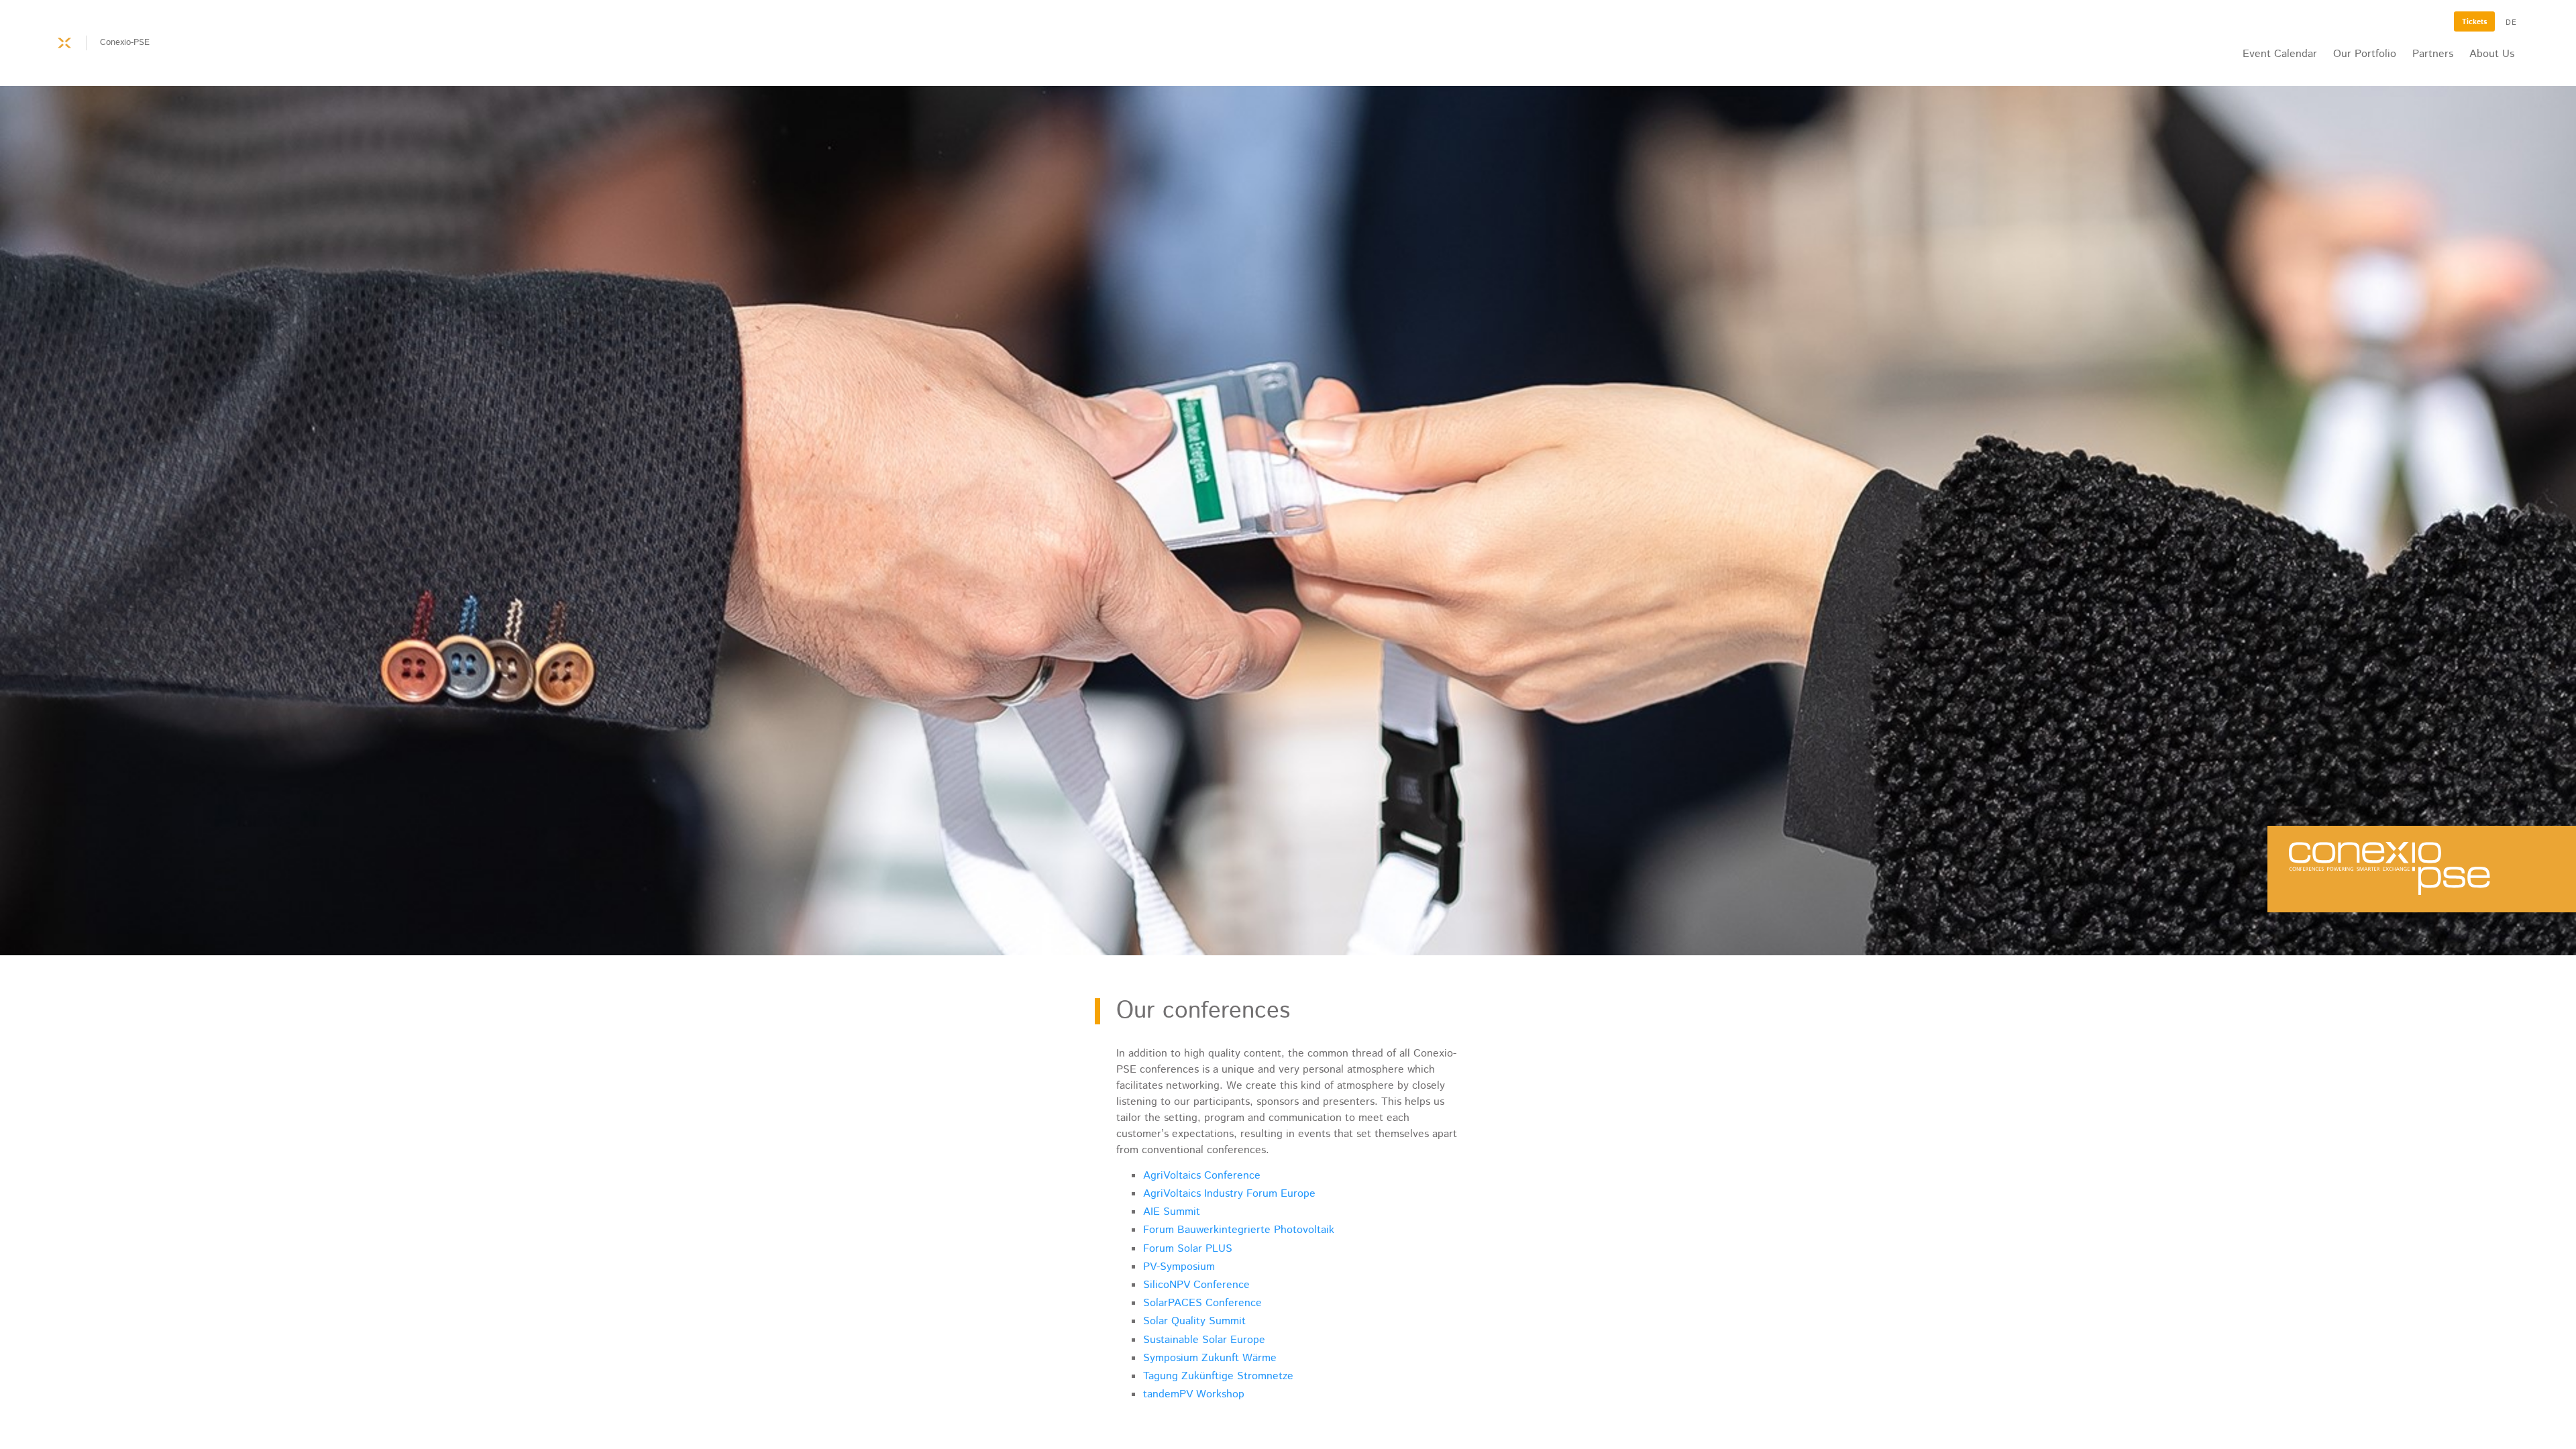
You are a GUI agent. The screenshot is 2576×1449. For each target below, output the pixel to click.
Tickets (2474, 22)
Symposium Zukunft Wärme (1210, 1358)
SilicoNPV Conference (1196, 1285)
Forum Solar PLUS (1188, 1249)
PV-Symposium (1179, 1267)
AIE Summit (1172, 1212)
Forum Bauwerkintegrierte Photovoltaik (1239, 1230)
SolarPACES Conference (1202, 1303)
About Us (2492, 54)
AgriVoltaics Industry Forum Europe (1229, 1194)
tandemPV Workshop (1194, 1394)
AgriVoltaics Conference (1202, 1176)
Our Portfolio (2365, 54)
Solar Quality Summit (1194, 1321)
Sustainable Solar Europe (1204, 1340)
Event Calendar (2280, 54)
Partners (2433, 54)
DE (2511, 23)
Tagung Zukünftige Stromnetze (1218, 1376)
